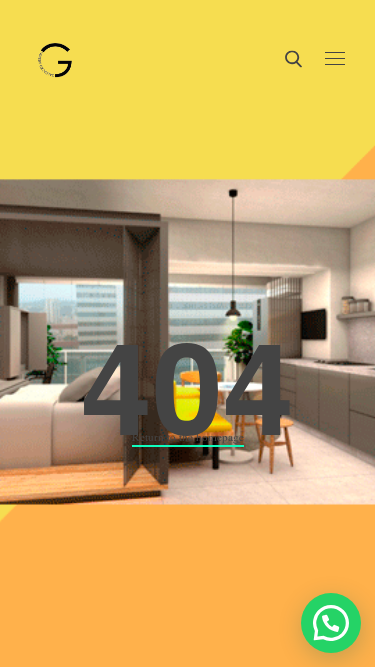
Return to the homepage (188, 436)
